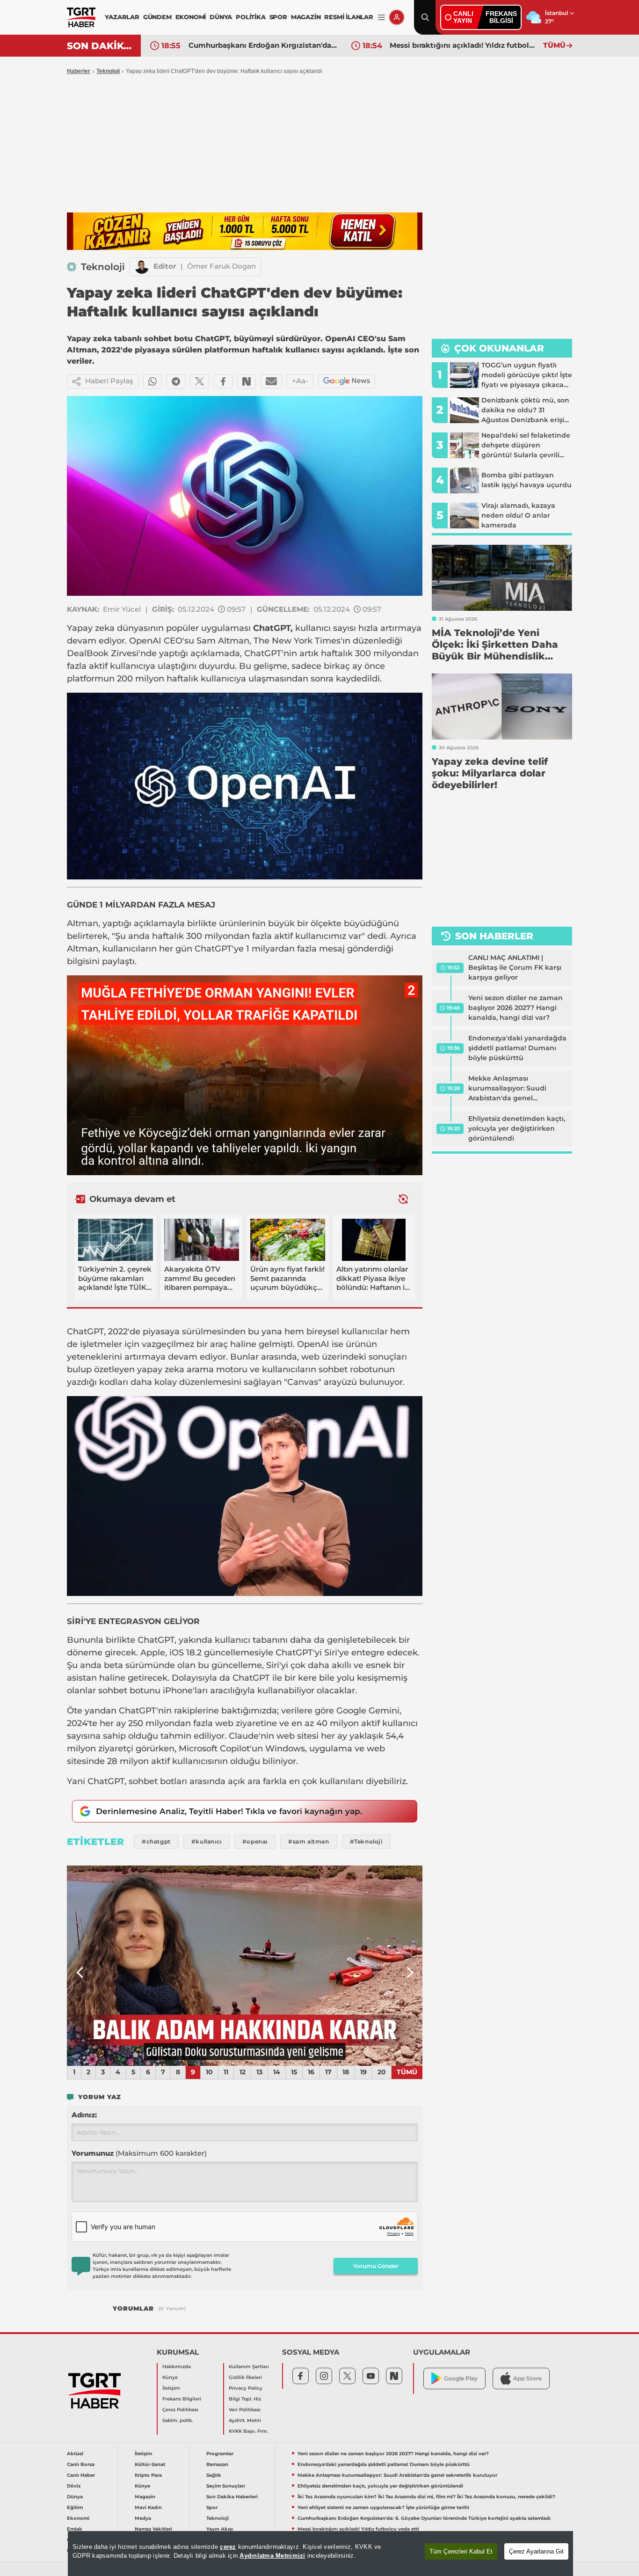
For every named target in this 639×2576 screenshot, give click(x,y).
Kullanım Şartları (249, 2367)
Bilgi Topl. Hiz (245, 2399)
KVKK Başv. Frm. (248, 2431)
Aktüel (75, 2454)
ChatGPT (272, 628)
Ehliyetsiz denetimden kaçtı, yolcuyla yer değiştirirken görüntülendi (517, 1128)
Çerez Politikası (180, 2410)
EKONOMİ (191, 17)
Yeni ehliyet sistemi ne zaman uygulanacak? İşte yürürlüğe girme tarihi (383, 2507)
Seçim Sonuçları (226, 2486)
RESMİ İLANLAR (349, 17)
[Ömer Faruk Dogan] (142, 267)
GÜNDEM (157, 17)
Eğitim (75, 2507)
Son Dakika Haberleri (232, 2497)
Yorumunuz (139, 2153)
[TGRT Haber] (81, 17)
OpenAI (145, 641)
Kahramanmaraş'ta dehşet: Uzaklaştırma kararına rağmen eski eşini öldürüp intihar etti (464, 45)
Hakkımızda (177, 2367)
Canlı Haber (81, 2475)
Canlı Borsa (81, 2464)
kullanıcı (313, 628)
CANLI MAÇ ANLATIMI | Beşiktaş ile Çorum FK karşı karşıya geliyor (515, 967)
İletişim (171, 2388)
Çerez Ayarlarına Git (536, 2551)
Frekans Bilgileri (182, 2399)
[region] (320, 2554)
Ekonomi (78, 2518)
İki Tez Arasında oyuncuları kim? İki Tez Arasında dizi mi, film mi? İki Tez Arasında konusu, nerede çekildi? (426, 2497)
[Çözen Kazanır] (245, 231)
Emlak (75, 2529)
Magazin (145, 2497)
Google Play (461, 2378)
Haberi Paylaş (109, 381)
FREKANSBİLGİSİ (501, 17)
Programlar (220, 2454)
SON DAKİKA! (100, 46)
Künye (170, 2377)
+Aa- (300, 381)
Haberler (79, 71)
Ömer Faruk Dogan (221, 266)
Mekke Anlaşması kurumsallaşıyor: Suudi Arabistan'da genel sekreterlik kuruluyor (507, 1089)
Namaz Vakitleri (153, 2529)
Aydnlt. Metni (245, 2420)
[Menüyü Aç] (381, 18)
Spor (212, 2507)
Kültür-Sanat (150, 2464)
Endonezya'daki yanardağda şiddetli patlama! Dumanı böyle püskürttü (517, 1048)
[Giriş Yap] (397, 17)
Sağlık (214, 2475)
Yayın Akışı (220, 2529)
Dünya (75, 2497)
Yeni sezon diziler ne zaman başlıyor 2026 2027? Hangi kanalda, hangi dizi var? (516, 1008)
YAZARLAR (122, 17)
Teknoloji (108, 71)
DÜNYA (221, 17)
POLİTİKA (251, 17)
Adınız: (84, 2115)
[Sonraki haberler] (403, 1199)
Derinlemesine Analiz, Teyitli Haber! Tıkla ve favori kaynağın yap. (229, 1811)
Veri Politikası (245, 2410)
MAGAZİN (306, 17)
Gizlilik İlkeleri (245, 2377)
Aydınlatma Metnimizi (272, 2556)
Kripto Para (148, 2475)
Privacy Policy (246, 2388)
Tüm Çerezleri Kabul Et (461, 2551)
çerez (228, 2547)
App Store (527, 2378)
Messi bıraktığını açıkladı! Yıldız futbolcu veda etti (263, 45)
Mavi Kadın (148, 2507)
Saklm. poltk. (178, 2420)
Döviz (74, 2486)
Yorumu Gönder (376, 2266)
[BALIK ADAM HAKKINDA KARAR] (245, 1966)
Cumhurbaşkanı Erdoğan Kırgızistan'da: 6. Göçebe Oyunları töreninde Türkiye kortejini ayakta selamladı (424, 2518)
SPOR (278, 17)
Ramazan (217, 2464)
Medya (143, 2518)
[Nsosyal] (247, 381)
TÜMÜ (554, 45)
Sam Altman (223, 641)
